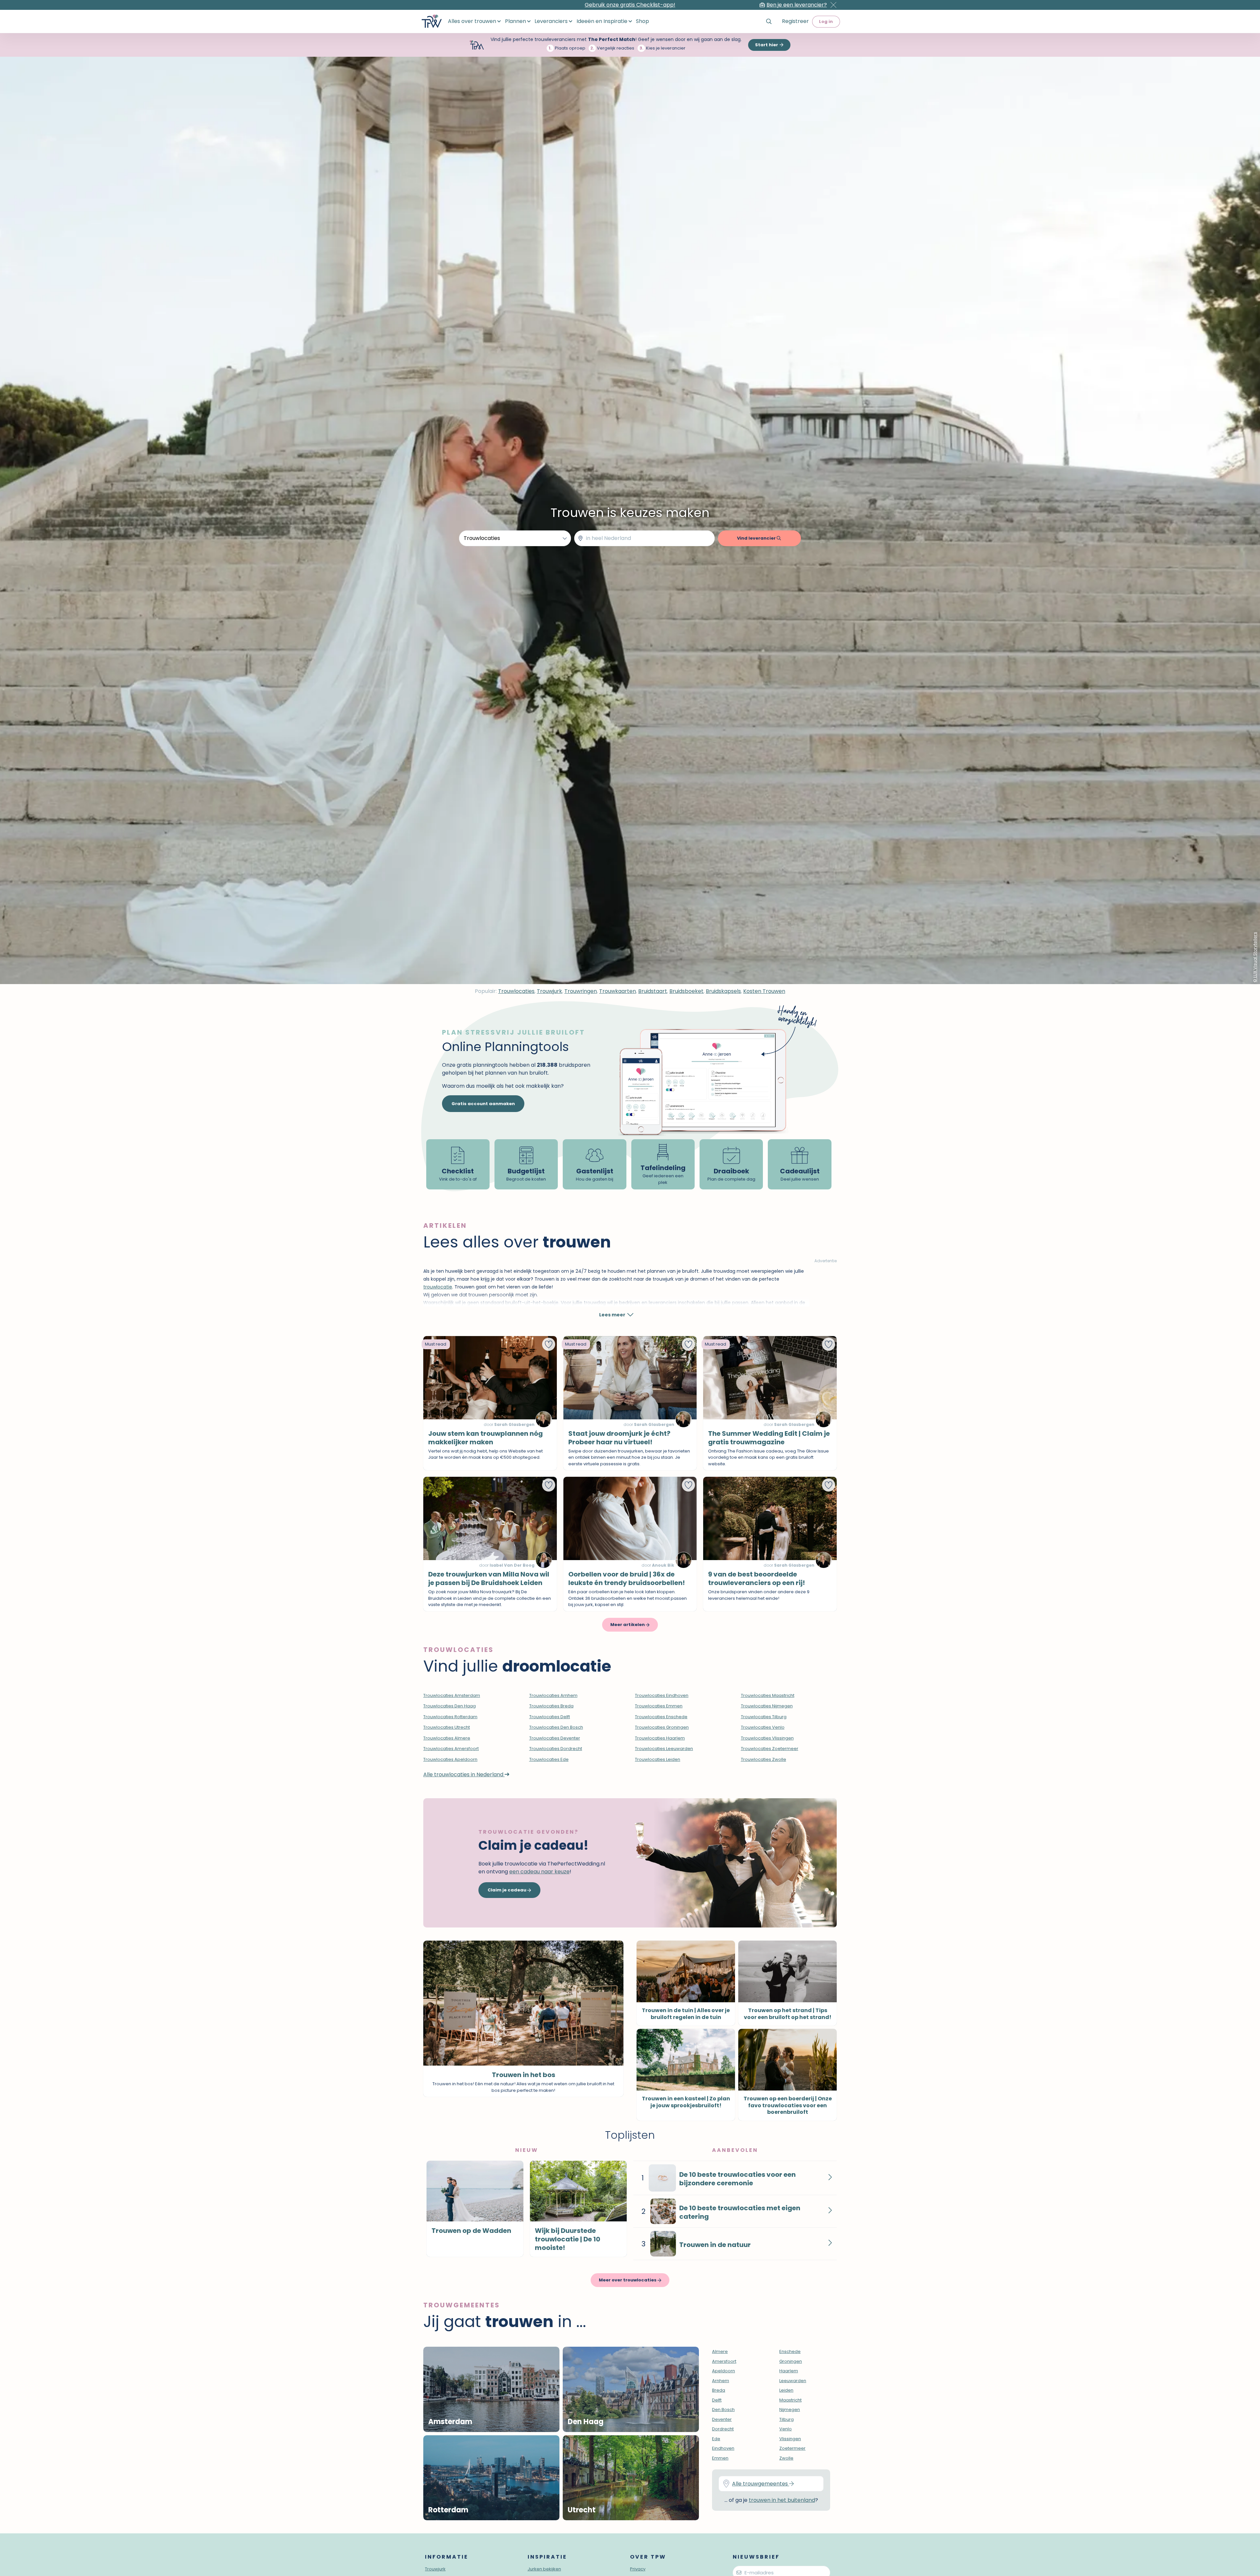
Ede (716, 2439)
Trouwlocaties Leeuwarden (664, 1749)
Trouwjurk (549, 991)
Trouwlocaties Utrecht (447, 1727)
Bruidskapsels (723, 991)
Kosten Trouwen (764, 991)
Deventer (722, 2419)
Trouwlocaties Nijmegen (767, 1706)
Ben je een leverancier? (797, 5)
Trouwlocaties (516, 991)
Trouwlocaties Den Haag (450, 1706)
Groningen (791, 2361)
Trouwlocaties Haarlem (660, 1738)
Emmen (720, 2458)
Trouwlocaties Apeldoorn (450, 1759)
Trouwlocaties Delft (550, 1717)
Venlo (786, 2429)
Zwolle (786, 2458)
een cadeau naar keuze (539, 1872)
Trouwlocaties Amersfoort (451, 1749)
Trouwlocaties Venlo (763, 1727)
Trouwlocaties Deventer (555, 1738)
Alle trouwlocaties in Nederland (464, 1774)
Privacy (638, 2569)
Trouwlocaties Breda (551, 1706)
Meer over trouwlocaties (628, 2280)
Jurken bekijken (544, 2569)
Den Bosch (723, 2410)
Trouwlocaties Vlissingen (767, 1738)
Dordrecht (723, 2429)
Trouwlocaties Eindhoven (662, 1695)
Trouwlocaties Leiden (658, 1759)
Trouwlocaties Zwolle (764, 1759)
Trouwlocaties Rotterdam (450, 1717)
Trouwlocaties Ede (549, 1759)
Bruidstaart (653, 991)
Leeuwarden (793, 2381)
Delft (717, 2400)
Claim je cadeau (507, 1890)
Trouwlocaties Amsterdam (452, 1695)
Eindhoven (723, 2448)
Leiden (786, 2390)
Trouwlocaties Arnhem (553, 1695)
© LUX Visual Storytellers (1255, 957)
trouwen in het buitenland (782, 2500)
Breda (719, 2390)
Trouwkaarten (618, 991)
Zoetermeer (792, 2448)
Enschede (790, 2351)
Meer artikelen (628, 1625)
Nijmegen (790, 2410)
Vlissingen (790, 2439)
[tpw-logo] (431, 21)
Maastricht (790, 2400)
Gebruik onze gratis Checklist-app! (630, 5)
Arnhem (721, 2381)
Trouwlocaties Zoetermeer (770, 1749)
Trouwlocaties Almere (447, 1738)
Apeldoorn (724, 2371)
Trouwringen (581, 991)
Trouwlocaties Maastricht (768, 1695)
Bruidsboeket (686, 991)
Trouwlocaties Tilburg (764, 1717)
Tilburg (787, 2419)
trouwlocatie (438, 1287)
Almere (720, 2351)
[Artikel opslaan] (549, 1344)
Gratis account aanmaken (483, 1104)
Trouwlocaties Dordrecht (556, 1749)
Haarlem (789, 2371)
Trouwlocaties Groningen (662, 1727)
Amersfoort (724, 2361)
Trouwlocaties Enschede (661, 1717)
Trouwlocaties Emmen (659, 1706)
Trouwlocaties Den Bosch (556, 1727)
